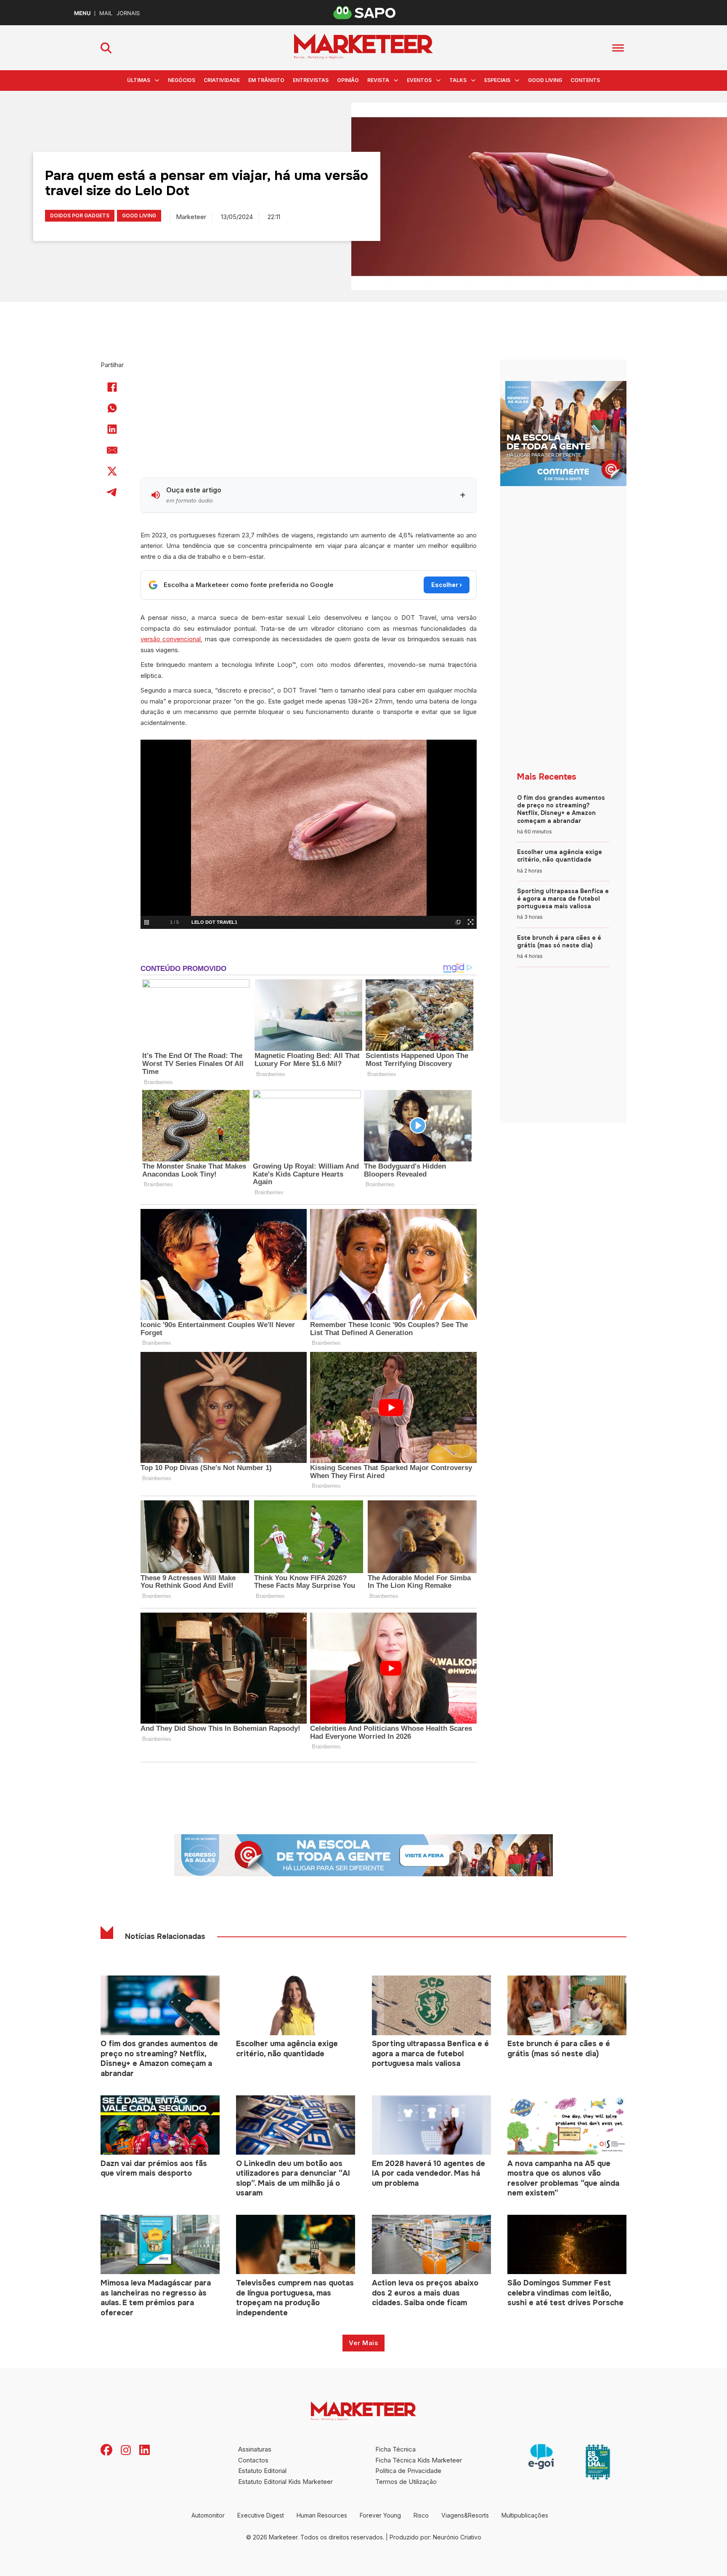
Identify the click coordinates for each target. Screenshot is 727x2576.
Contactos (253, 2460)
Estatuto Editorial (262, 2471)
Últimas (139, 80)
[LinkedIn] (112, 429)
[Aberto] (618, 48)
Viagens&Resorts (465, 2515)
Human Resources (322, 2515)
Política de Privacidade (408, 2471)
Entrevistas (311, 80)
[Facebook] (112, 387)
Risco (421, 2515)
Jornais (128, 13)
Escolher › (447, 585)
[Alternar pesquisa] (106, 48)
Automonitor (208, 2515)
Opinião (348, 80)
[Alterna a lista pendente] (157, 80)
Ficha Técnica (395, 2449)
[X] (112, 471)
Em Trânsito (266, 80)
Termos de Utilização (406, 2482)
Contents (585, 80)
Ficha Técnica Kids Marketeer (419, 2460)
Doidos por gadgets (80, 216)
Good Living (545, 80)
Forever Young (380, 2515)
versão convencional (171, 639)
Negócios (182, 80)
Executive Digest (261, 2515)
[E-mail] (112, 450)
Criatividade (222, 80)
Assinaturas (255, 2449)
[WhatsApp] (112, 408)
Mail (106, 13)
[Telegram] (112, 492)
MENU (82, 13)
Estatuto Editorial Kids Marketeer (285, 2482)
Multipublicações (525, 2515)
